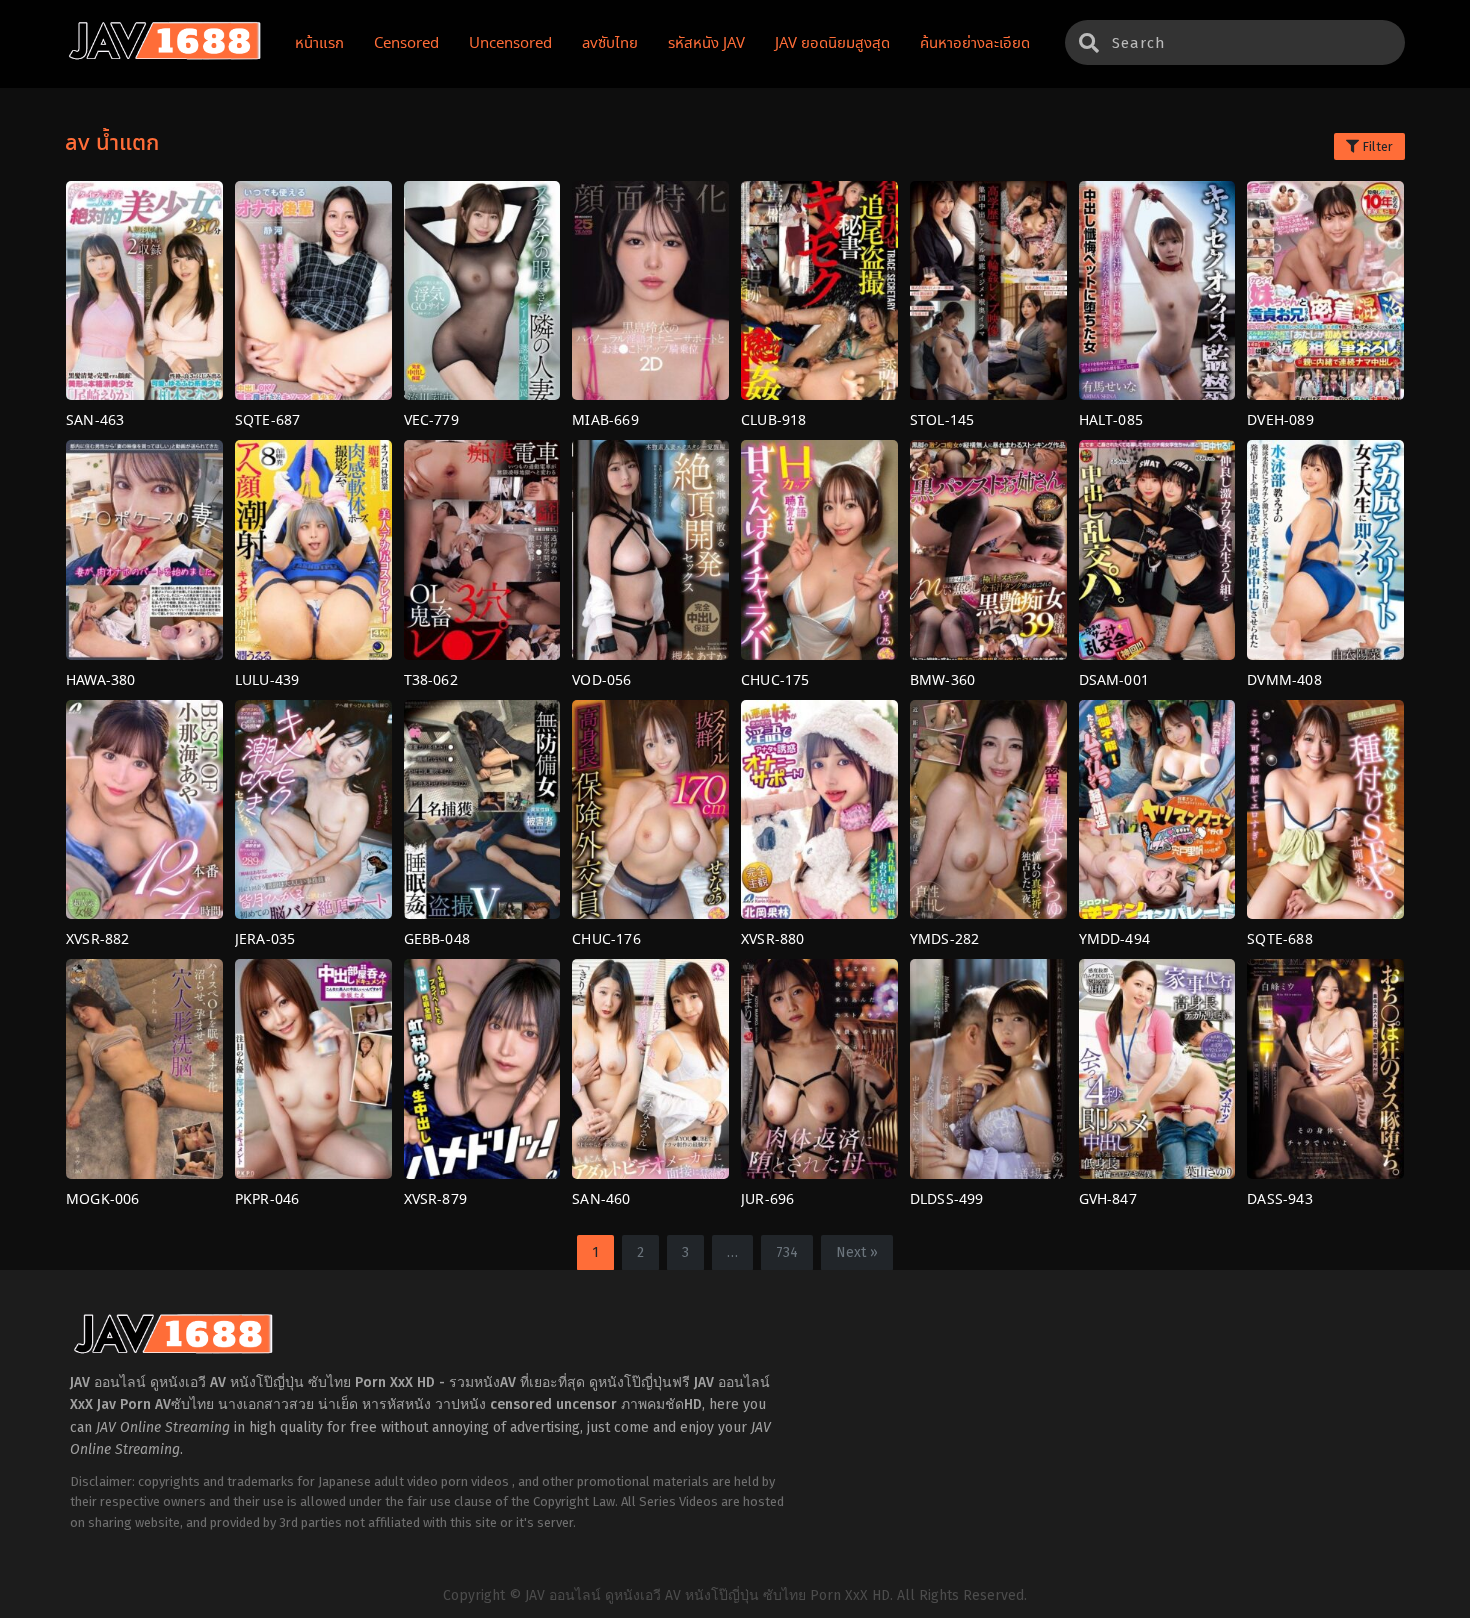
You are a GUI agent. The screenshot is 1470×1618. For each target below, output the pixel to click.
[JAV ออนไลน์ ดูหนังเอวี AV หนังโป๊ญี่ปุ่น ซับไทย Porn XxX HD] (165, 56)
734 (787, 1252)
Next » (857, 1252)
